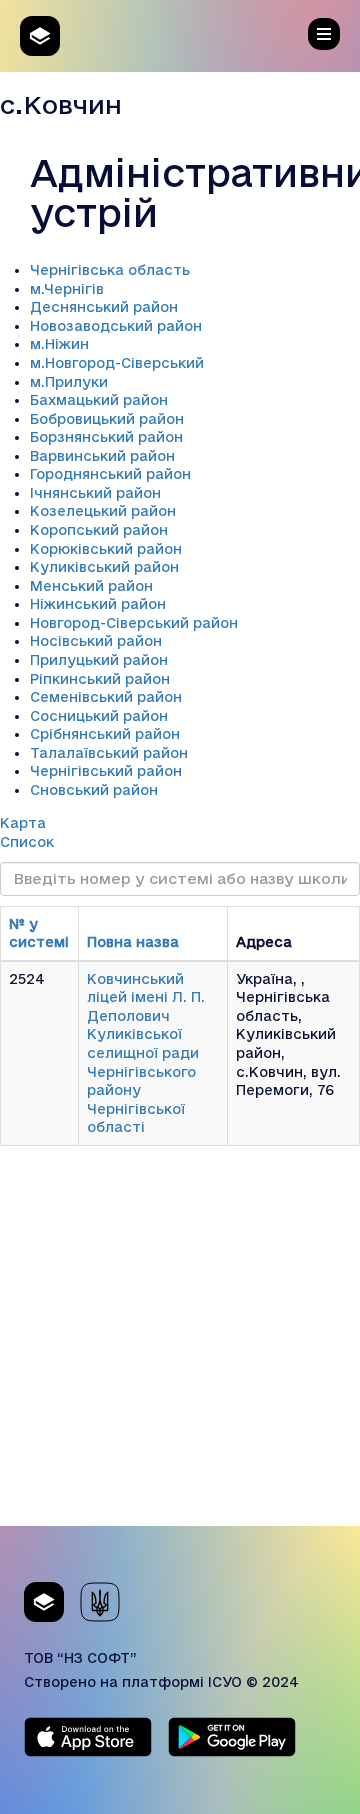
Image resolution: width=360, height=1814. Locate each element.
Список (27, 842)
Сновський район (94, 790)
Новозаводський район (116, 326)
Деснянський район (104, 307)
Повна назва (133, 942)
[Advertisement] (180, 1346)
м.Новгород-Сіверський (117, 363)
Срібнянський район (105, 734)
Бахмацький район (99, 400)
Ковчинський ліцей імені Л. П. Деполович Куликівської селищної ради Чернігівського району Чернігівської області (146, 1053)
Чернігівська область (110, 270)
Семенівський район (106, 697)
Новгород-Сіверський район (134, 623)
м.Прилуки (69, 382)
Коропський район (99, 530)
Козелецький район (103, 511)
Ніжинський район (98, 604)
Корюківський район (106, 549)
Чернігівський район (106, 771)
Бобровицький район (107, 419)
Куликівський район (104, 567)
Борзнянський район (106, 437)
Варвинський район (102, 456)
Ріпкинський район (100, 679)
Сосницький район (99, 716)
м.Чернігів (67, 289)
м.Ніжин (59, 344)
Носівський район (96, 641)
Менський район (91, 586)
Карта (23, 823)
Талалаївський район (109, 753)
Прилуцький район (99, 660)
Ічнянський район (95, 493)
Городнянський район (110, 474)
